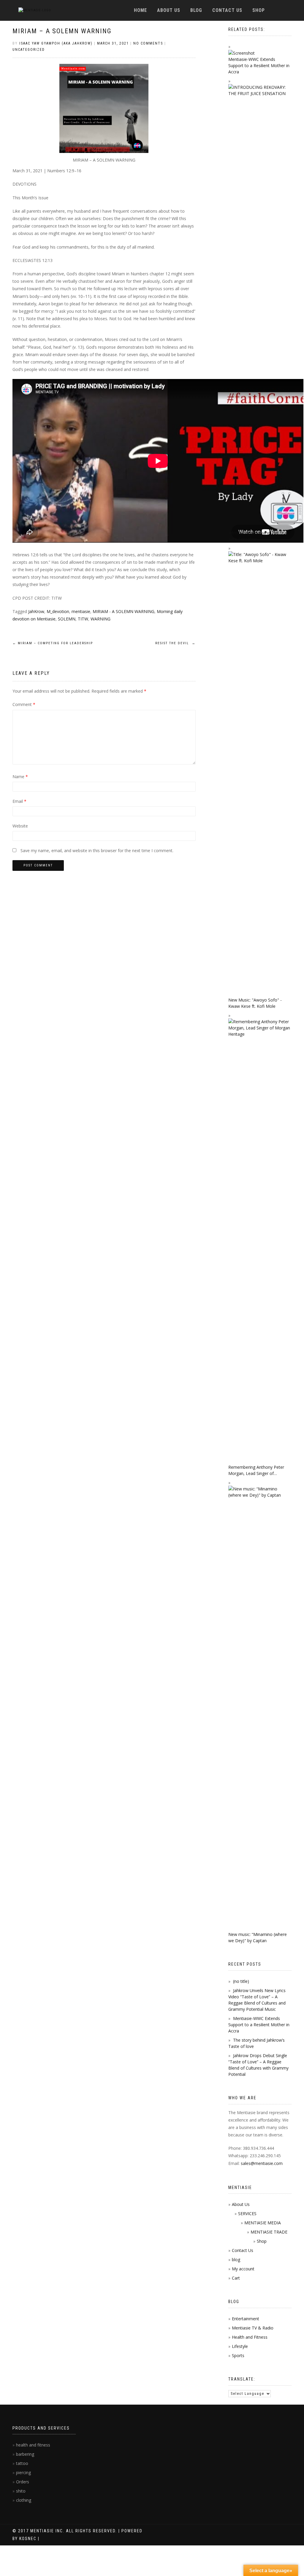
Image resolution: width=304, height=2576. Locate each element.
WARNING (100, 619)
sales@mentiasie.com (262, 2163)
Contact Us (227, 10)
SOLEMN (67, 619)
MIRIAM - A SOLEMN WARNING (123, 611)
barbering (25, 2454)
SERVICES (247, 2213)
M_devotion (58, 611)
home (140, 10)
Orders (23, 2482)
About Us (169, 10)
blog (196, 10)
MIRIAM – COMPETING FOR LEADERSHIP (53, 643)
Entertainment (246, 2319)
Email (19, 801)
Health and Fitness (250, 2337)
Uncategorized (29, 50)
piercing (23, 2472)
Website (20, 826)
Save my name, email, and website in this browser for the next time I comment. (97, 850)
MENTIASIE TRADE (269, 2232)
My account (243, 2269)
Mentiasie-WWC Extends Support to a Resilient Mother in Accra (259, 2025)
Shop (259, 10)
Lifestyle (240, 2346)
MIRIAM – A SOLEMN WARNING (62, 31)
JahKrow (36, 611)
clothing (24, 2500)
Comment (24, 704)
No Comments (148, 43)
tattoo (22, 2463)
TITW (83, 619)
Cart (236, 2278)
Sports (238, 2355)
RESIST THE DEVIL (175, 643)
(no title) (241, 1981)
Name (20, 777)
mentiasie (81, 611)
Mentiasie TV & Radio (253, 2328)
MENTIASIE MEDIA (263, 2223)
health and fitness (33, 2445)
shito (21, 2491)
